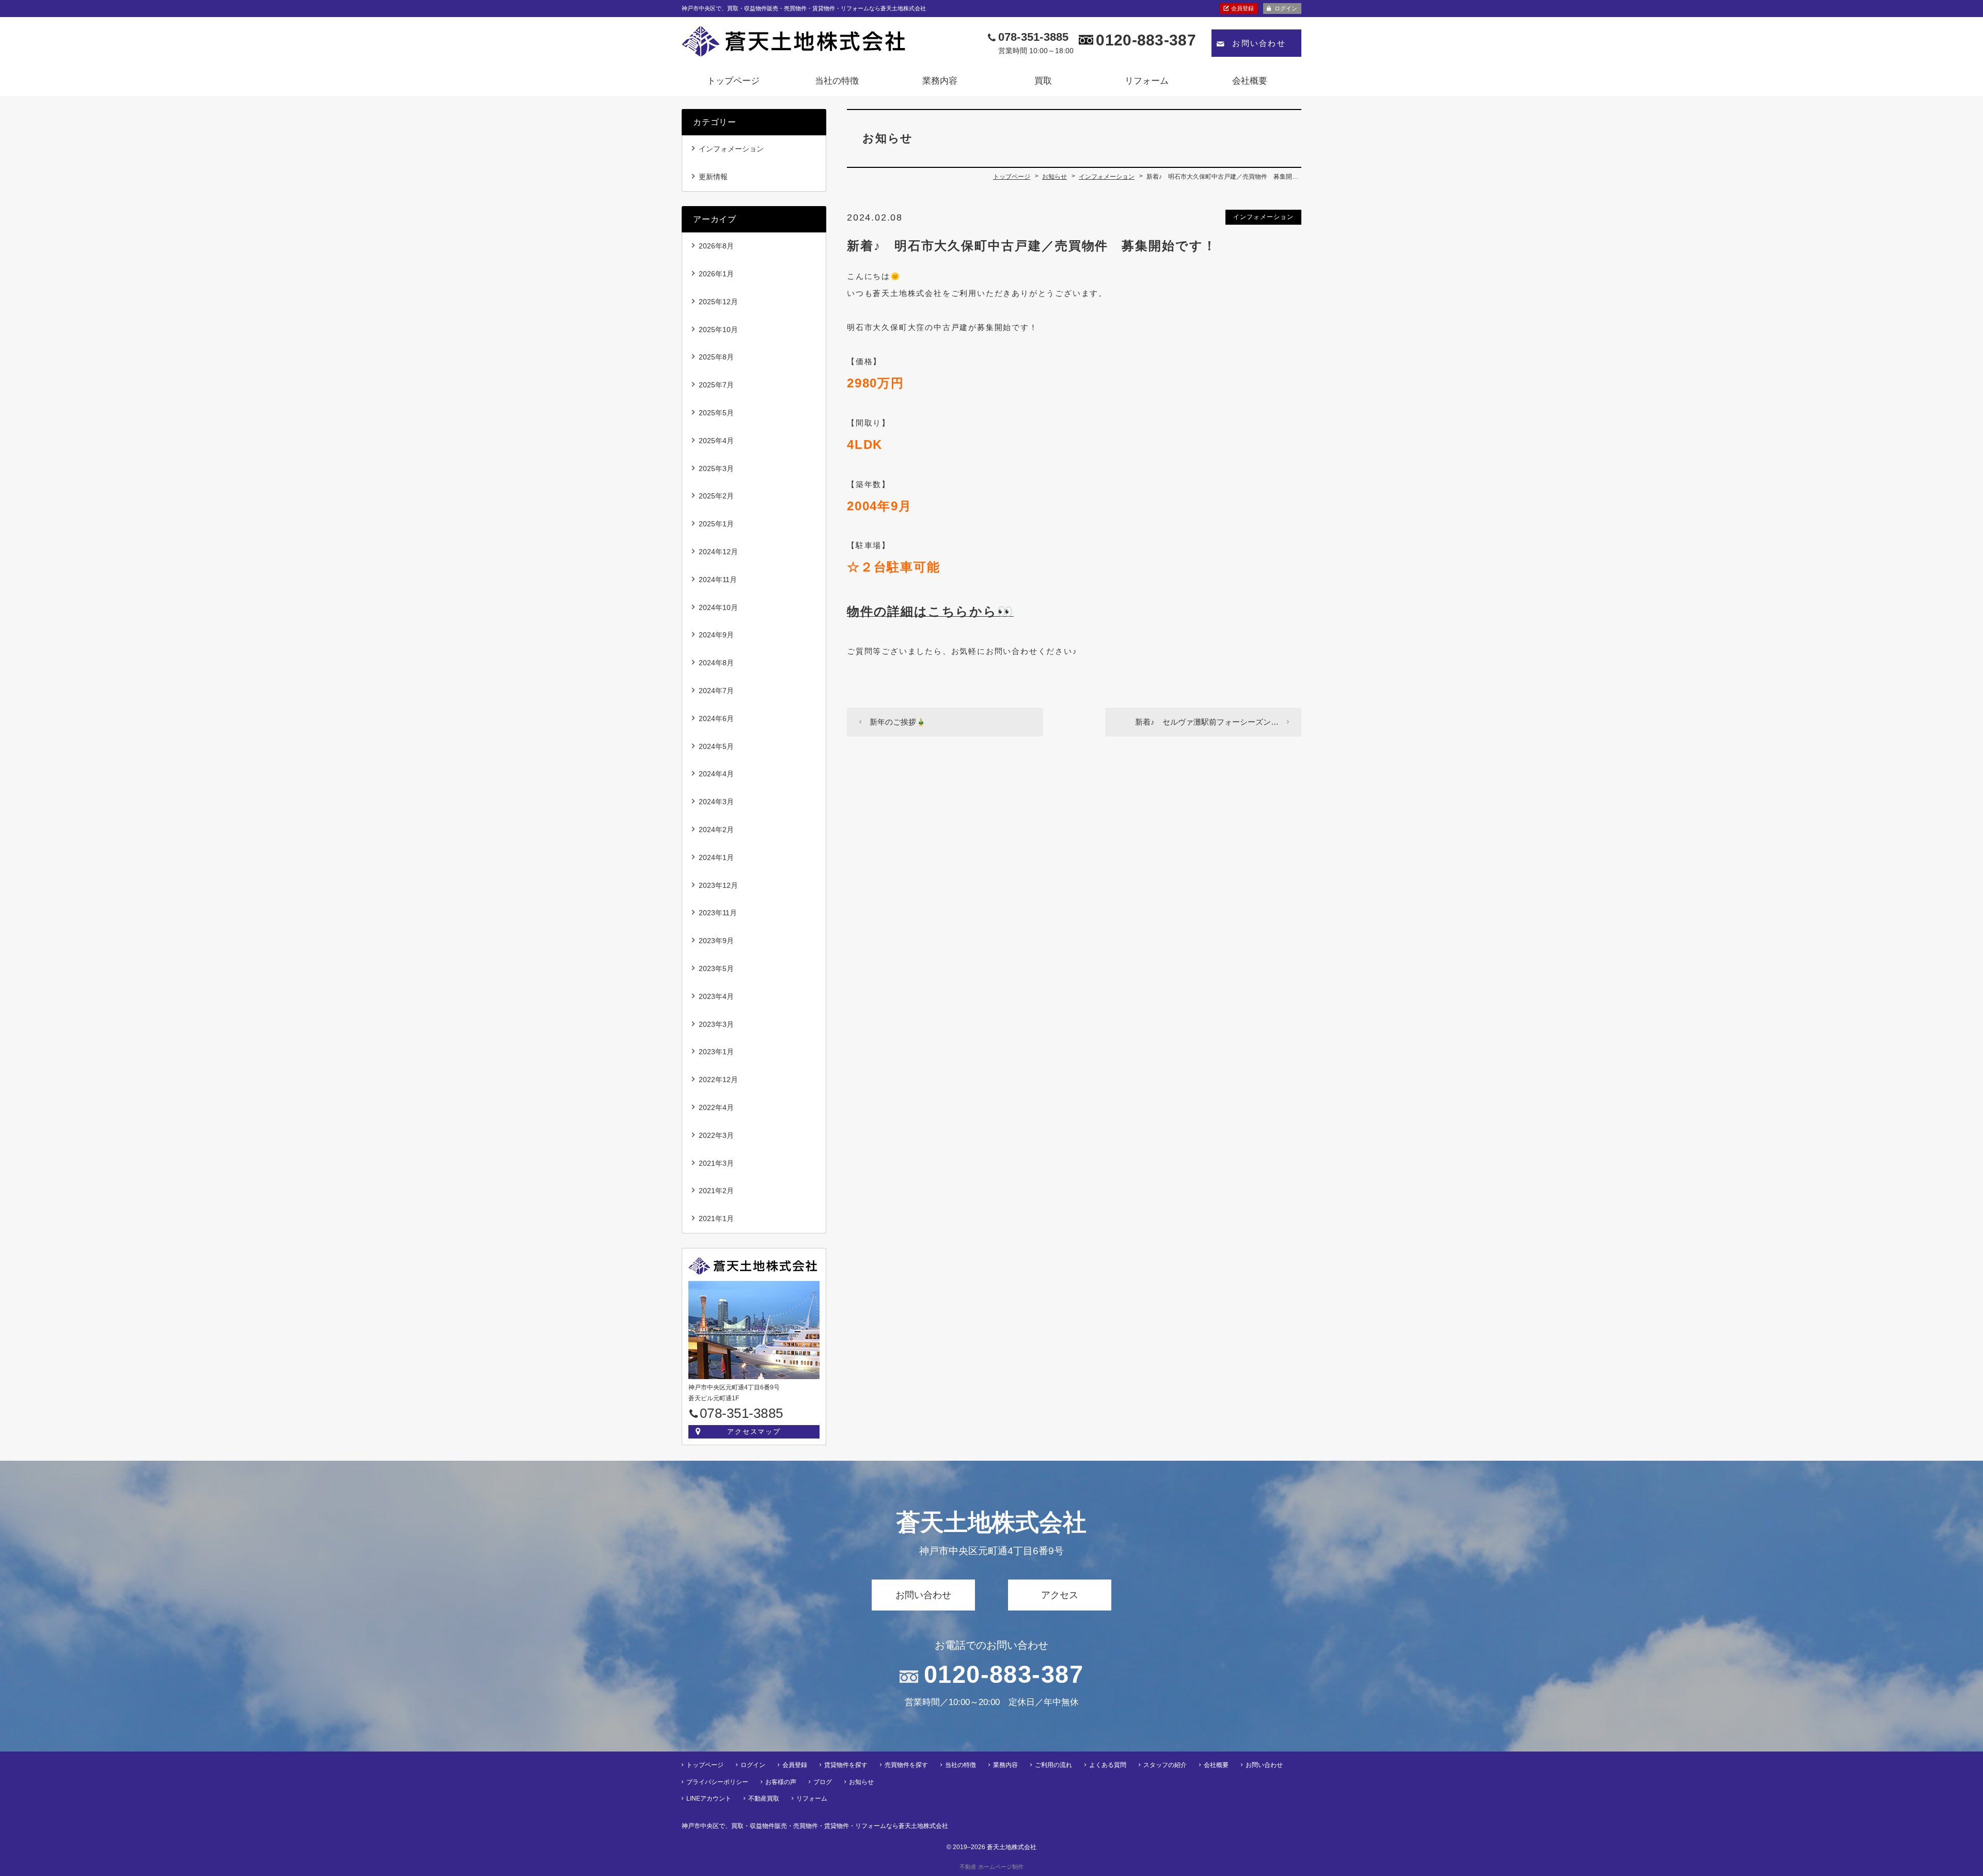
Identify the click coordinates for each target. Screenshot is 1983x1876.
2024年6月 (716, 718)
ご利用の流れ (1053, 1765)
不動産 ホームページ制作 (991, 1867)
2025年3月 (716, 468)
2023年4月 (716, 996)
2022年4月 (716, 1107)
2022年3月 (716, 1135)
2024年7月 (716, 691)
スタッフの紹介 (1165, 1765)
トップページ (733, 81)
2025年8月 (716, 357)
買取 (1043, 81)
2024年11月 (718, 580)
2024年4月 (716, 774)
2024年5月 (716, 746)
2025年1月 (716, 524)
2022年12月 (718, 1080)
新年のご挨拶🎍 (898, 722)
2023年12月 (718, 885)
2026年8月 (716, 246)
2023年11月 (718, 913)
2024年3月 (716, 802)
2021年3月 (716, 1163)
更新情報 (713, 177)
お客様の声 (781, 1782)
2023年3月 (716, 1024)
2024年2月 (716, 830)
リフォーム (1147, 81)
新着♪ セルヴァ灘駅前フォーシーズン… (1207, 722)
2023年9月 (716, 941)
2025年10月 (718, 330)
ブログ (823, 1782)
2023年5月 (716, 968)
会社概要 (1250, 81)
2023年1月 (716, 1052)
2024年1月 (716, 857)
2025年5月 (716, 413)
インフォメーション (1263, 217)
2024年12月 (718, 552)
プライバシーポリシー (717, 1782)
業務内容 (940, 81)
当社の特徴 (837, 81)
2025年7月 (716, 385)
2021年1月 (716, 1218)
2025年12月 (718, 302)
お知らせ (861, 1782)
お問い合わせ (1259, 43)
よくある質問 (1108, 1765)
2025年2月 (716, 496)
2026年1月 (716, 274)
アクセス (1060, 1595)
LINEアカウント (709, 1799)
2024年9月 (716, 635)
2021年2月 (716, 1191)
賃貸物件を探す (846, 1765)
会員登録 (1242, 8)
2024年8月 (716, 663)
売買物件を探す (906, 1765)
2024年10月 (718, 607)
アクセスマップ (754, 1432)
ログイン (1286, 8)
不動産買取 (764, 1799)
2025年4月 (716, 441)
